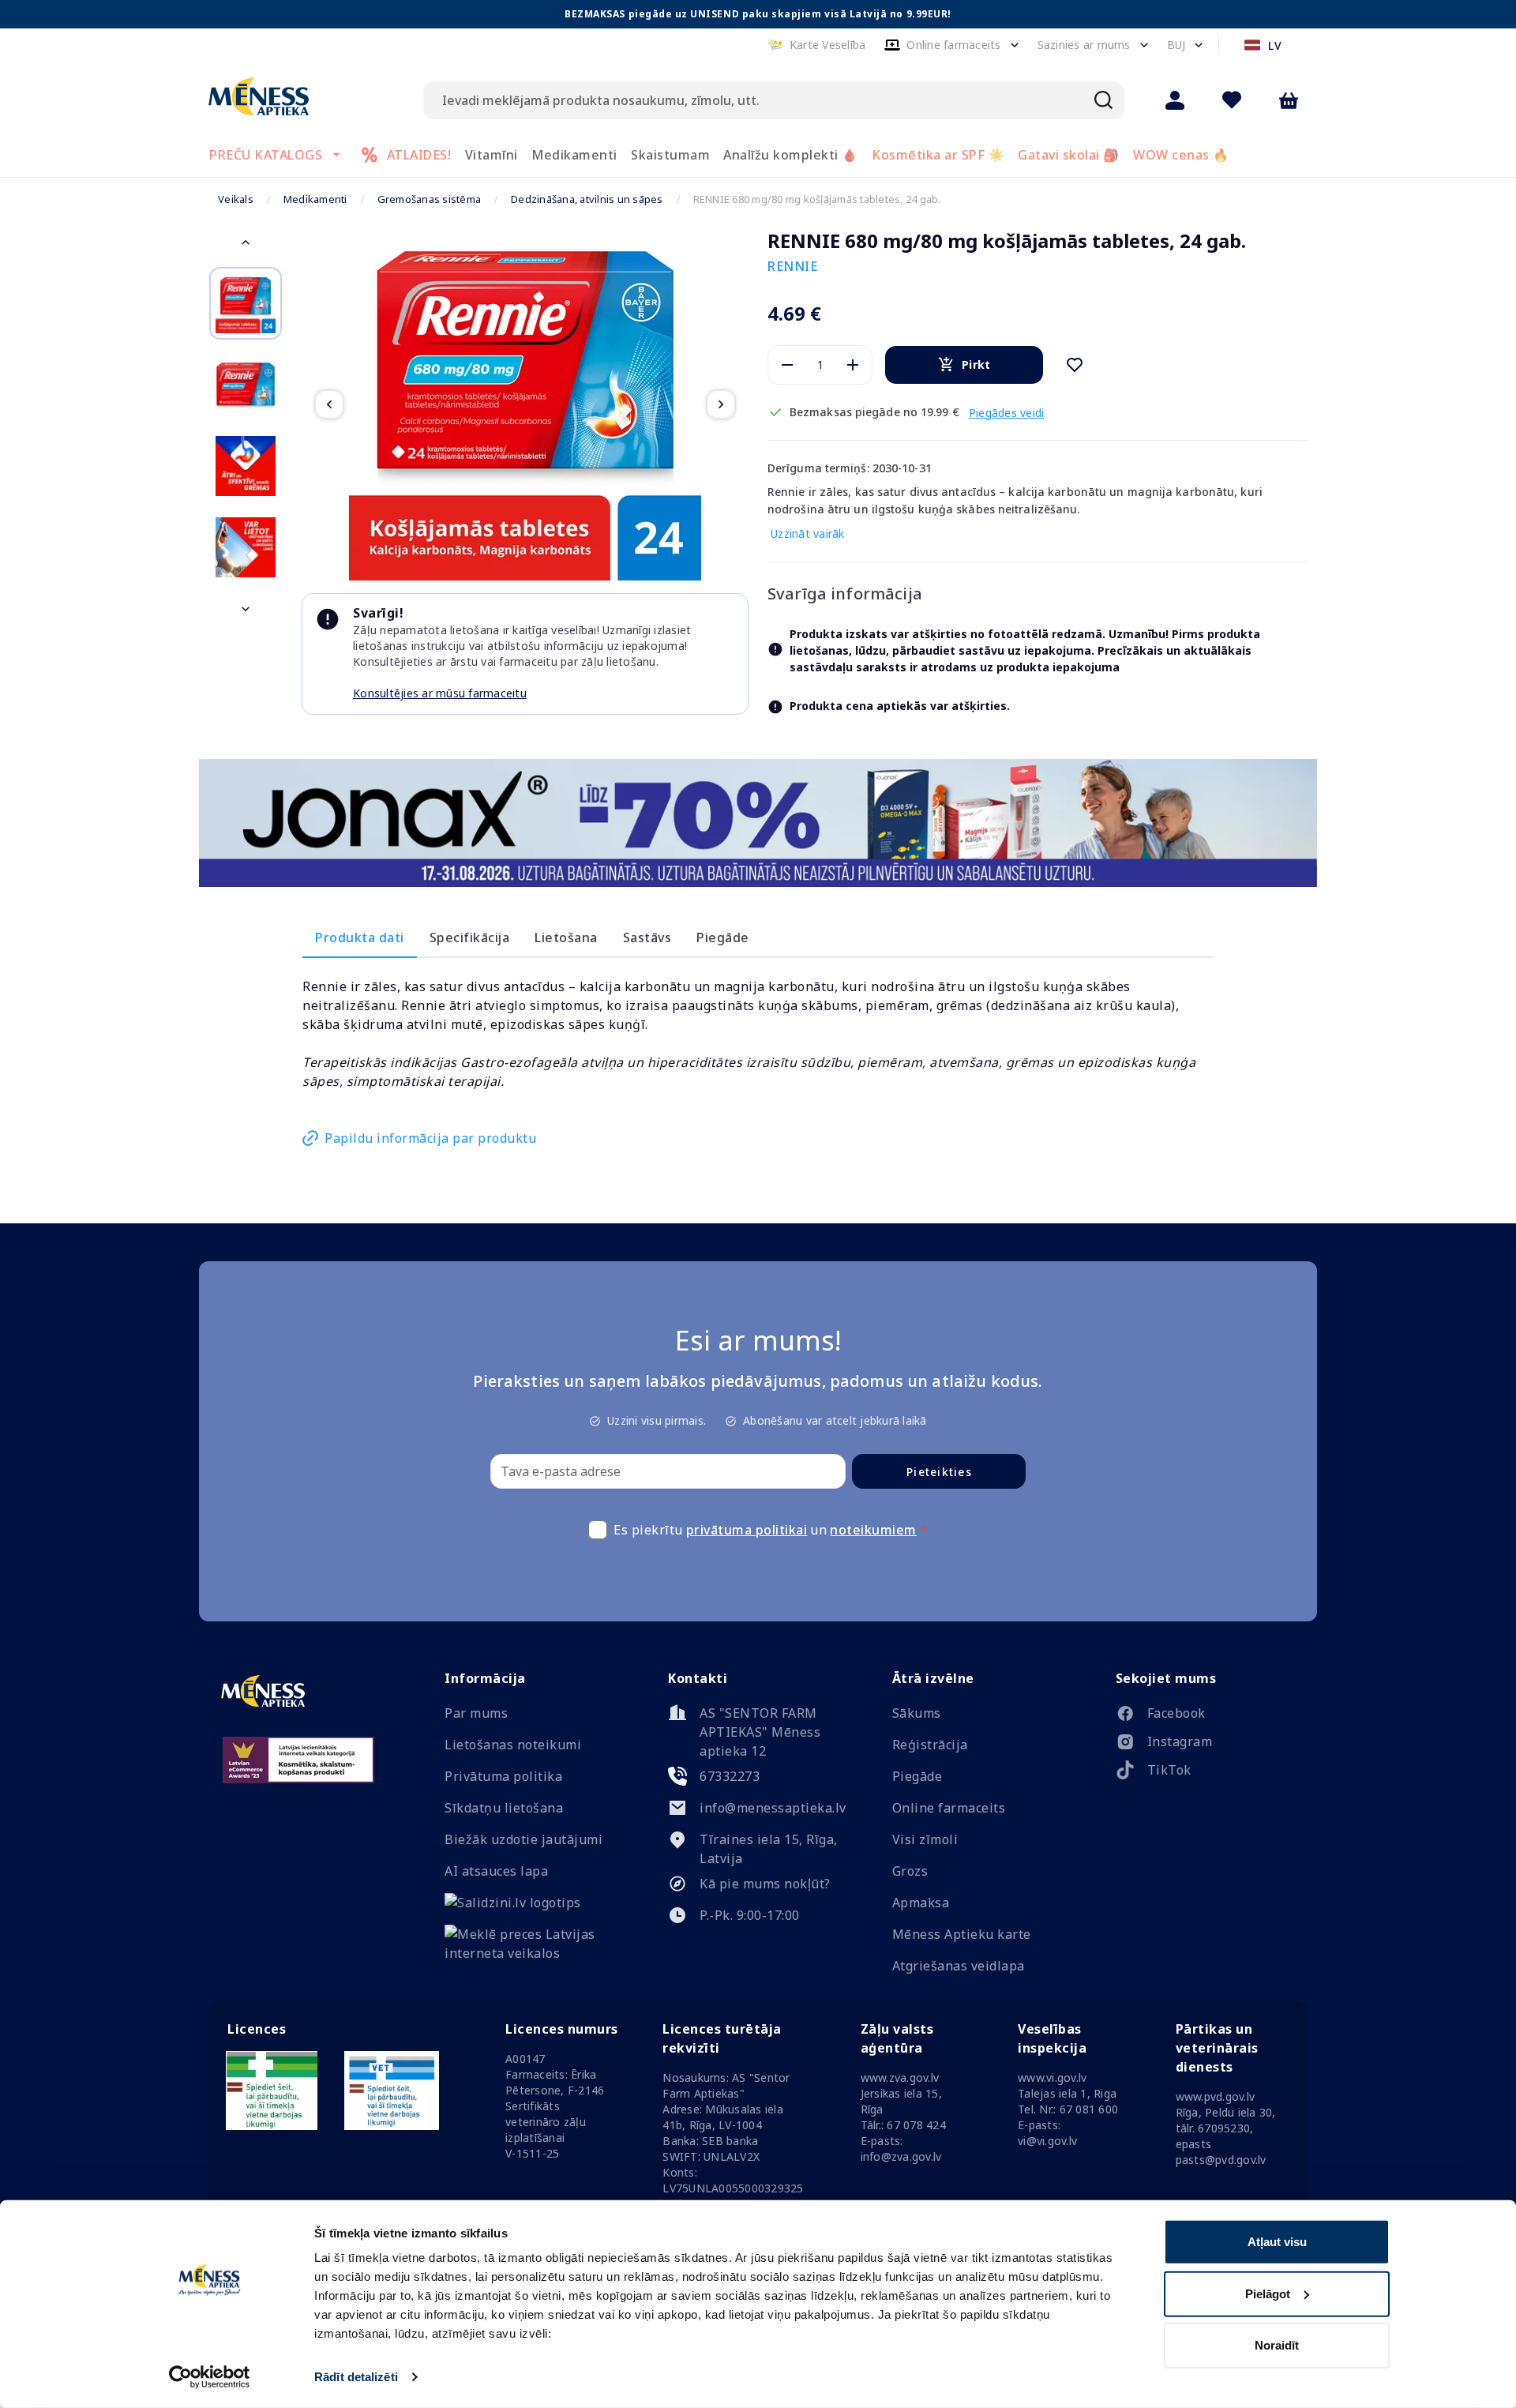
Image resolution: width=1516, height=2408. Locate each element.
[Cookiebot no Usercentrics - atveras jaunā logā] (210, 2377)
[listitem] (1205, 1716)
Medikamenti (315, 199)
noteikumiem (873, 1530)
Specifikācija (470, 937)
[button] (817, 45)
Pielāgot (1268, 2293)
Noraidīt (1277, 2345)
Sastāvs (647, 937)
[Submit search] (1104, 100)
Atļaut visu (1277, 2242)
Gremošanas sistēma (430, 199)
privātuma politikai (747, 1530)
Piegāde (723, 937)
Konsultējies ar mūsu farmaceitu (440, 693)
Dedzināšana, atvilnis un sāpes (587, 199)
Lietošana (566, 937)
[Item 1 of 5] (525, 404)
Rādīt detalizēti (356, 2377)
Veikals (236, 199)
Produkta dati (360, 937)
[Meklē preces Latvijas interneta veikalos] (534, 1953)
